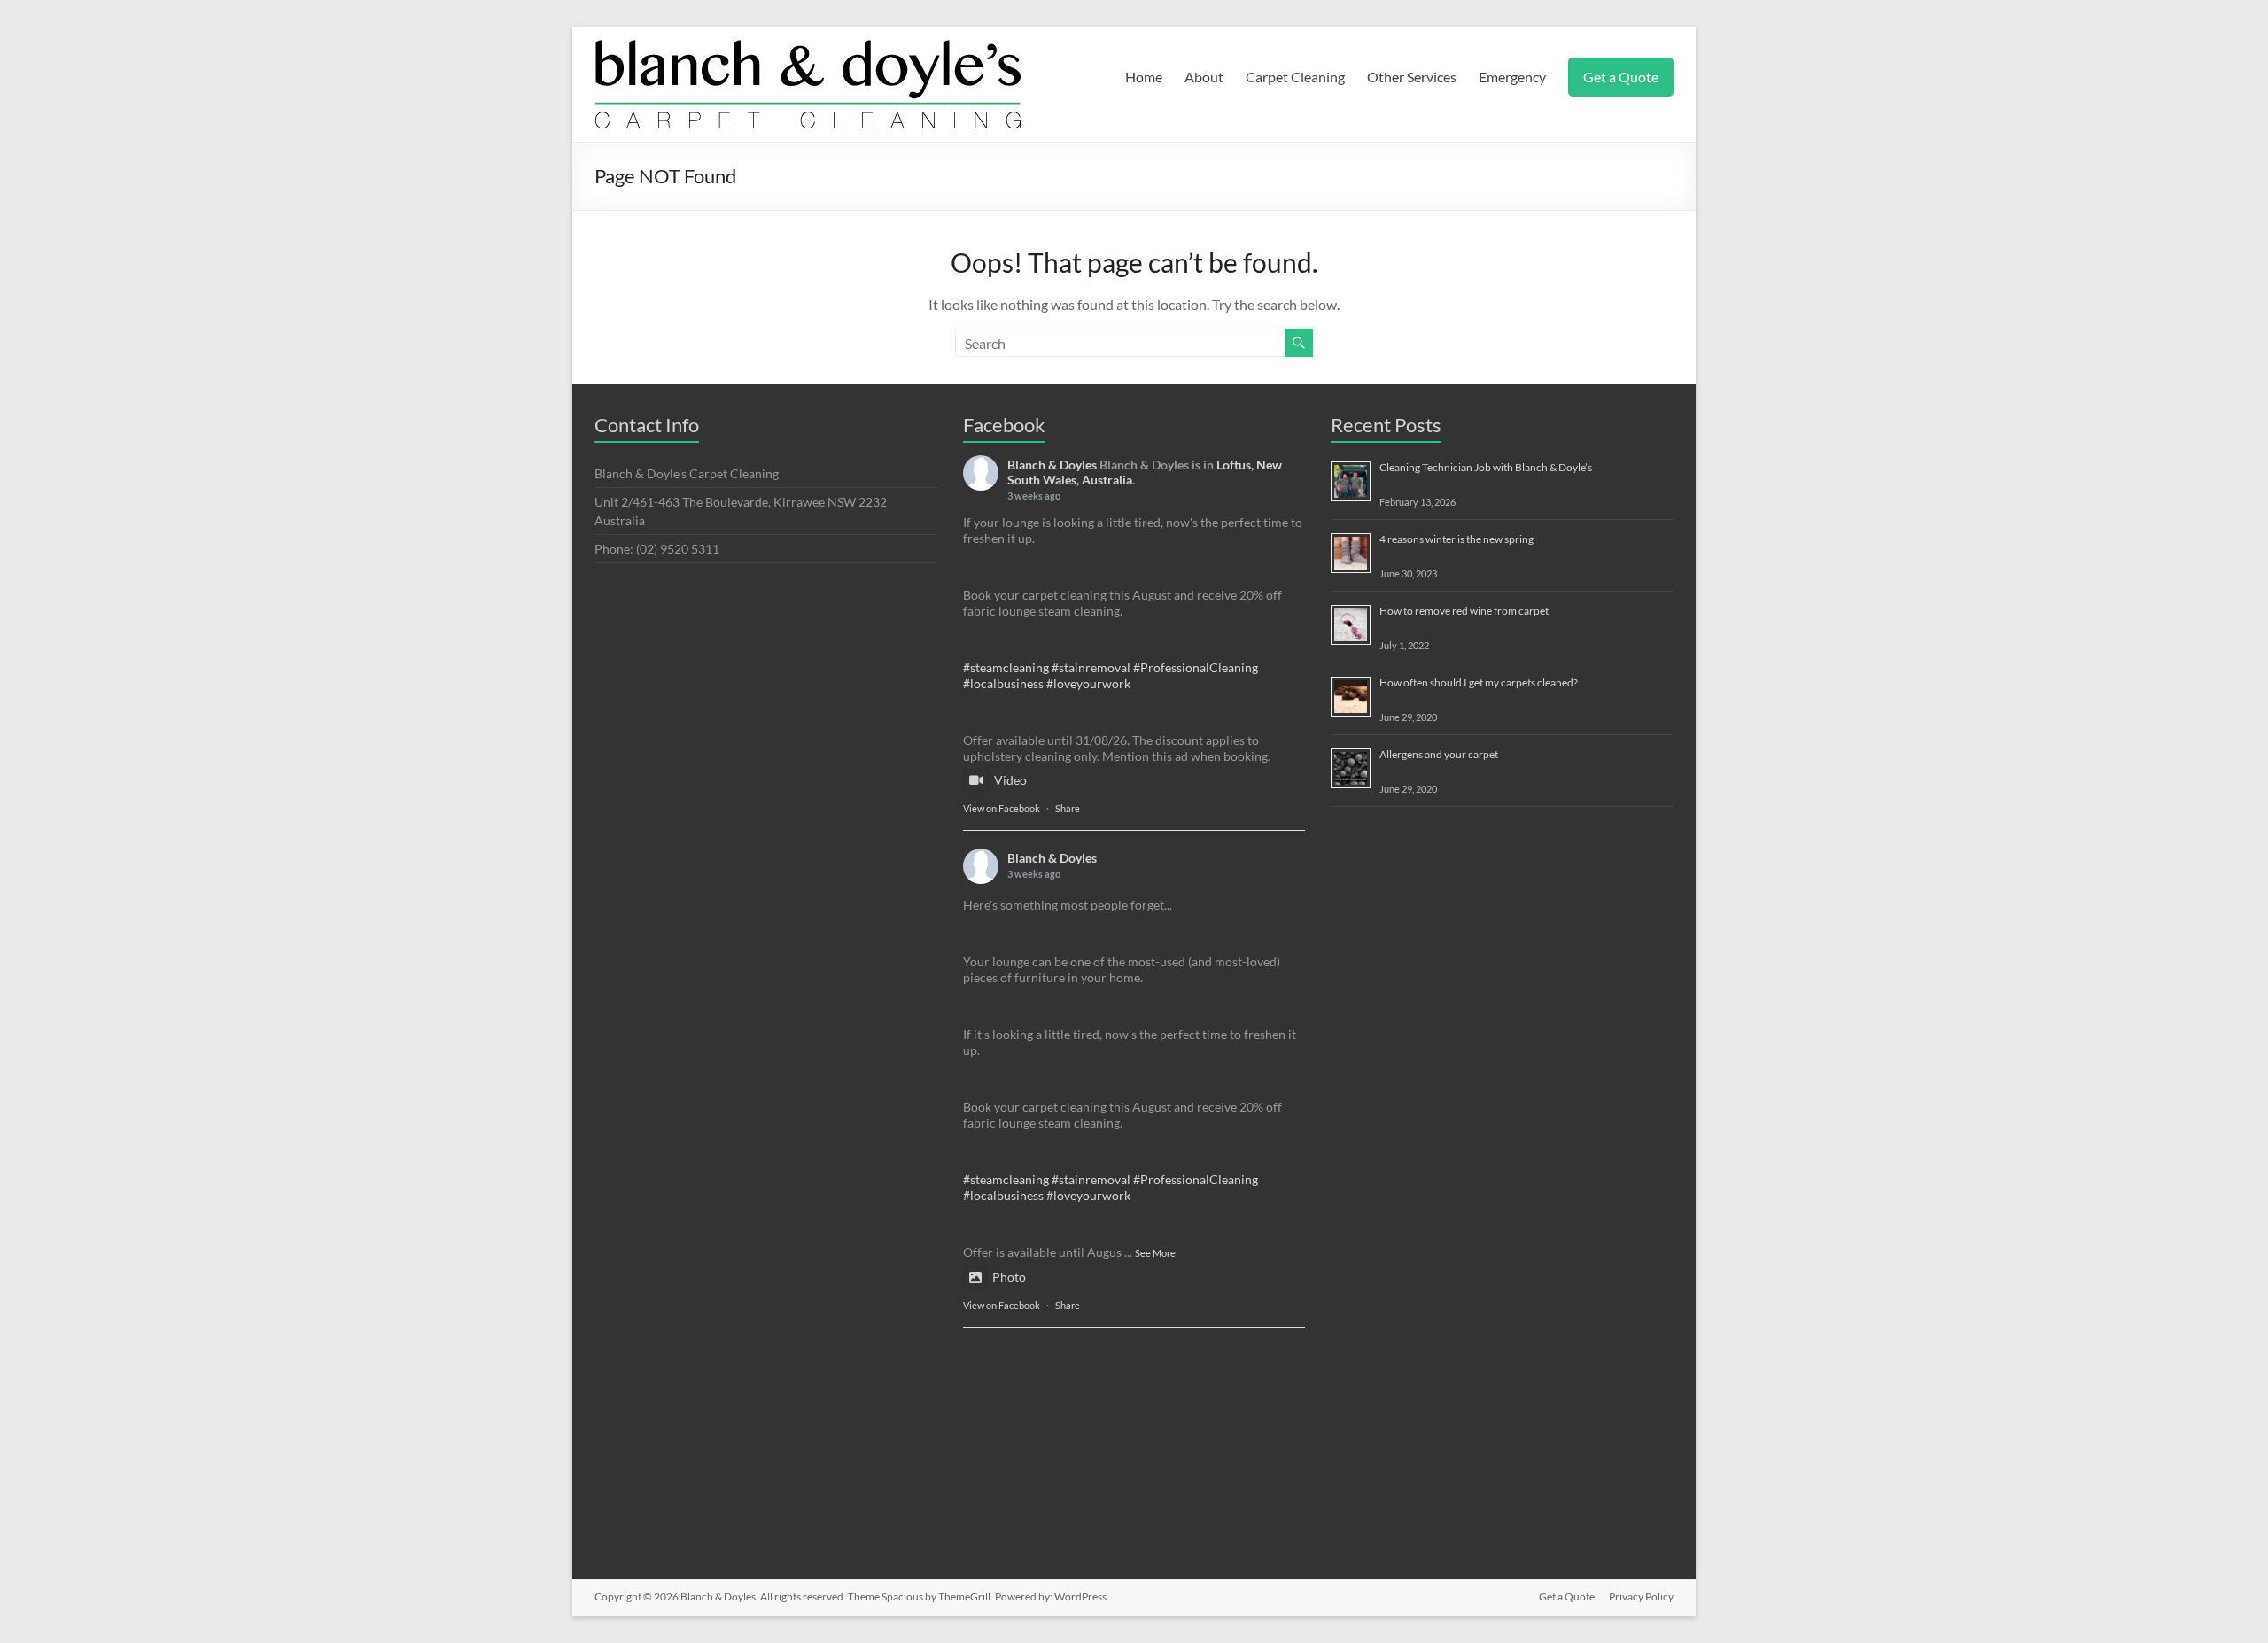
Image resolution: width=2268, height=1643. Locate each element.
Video (1010, 780)
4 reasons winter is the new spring (1456, 539)
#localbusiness (1003, 683)
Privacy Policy (1641, 1596)
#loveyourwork (1088, 683)
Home (1144, 77)
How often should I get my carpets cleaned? (1479, 682)
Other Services (1412, 77)
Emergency (1512, 77)
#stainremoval (1091, 667)
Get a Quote (1621, 77)
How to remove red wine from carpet (1464, 611)
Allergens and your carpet (1439, 754)
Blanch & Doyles (1052, 465)
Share (1068, 808)
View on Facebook (1002, 808)
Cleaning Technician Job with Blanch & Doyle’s (1486, 467)
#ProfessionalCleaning (1196, 667)
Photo (1009, 1277)
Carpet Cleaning (1295, 77)
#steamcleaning (1006, 667)
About (1204, 77)
